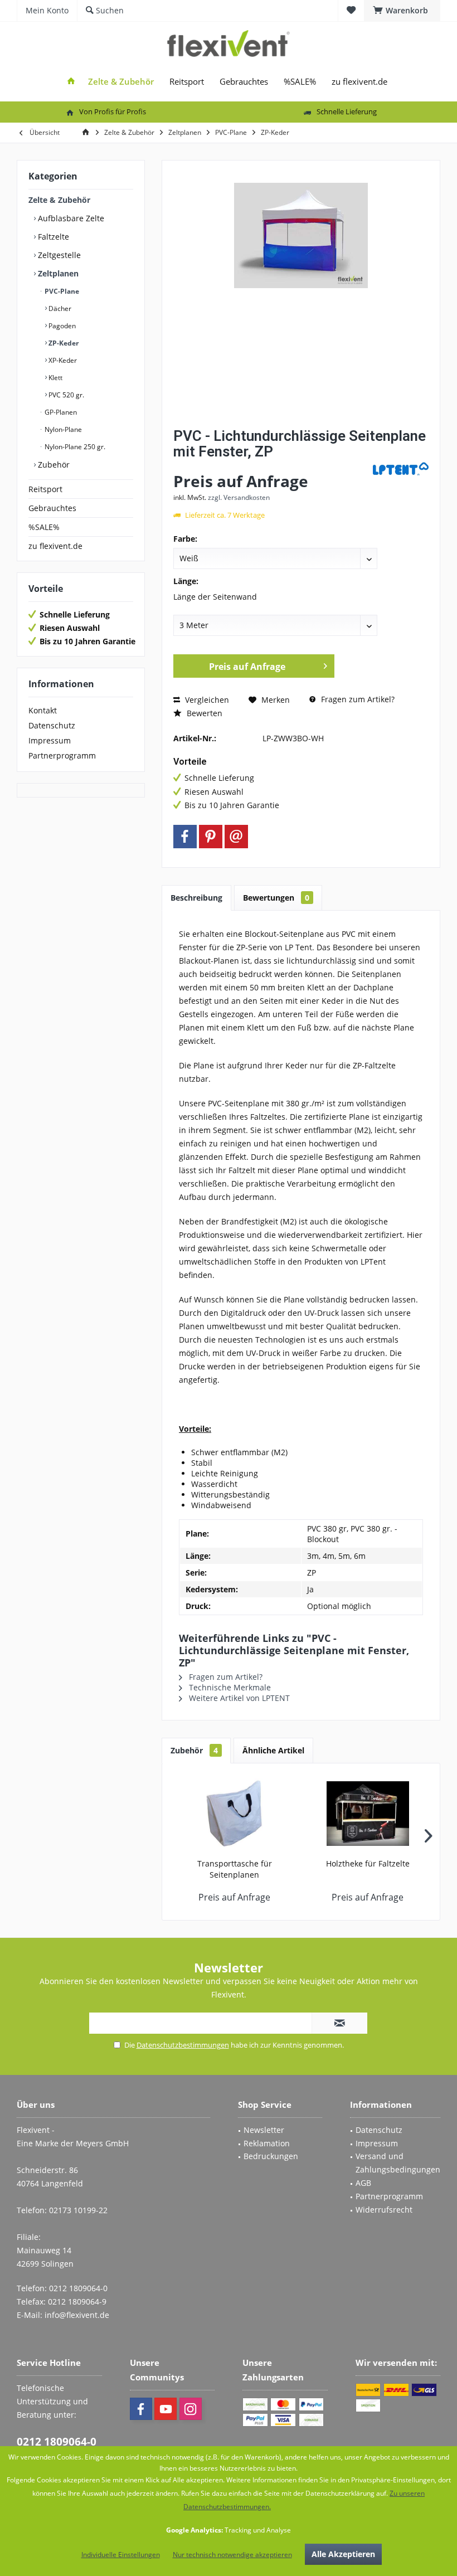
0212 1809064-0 (57, 2442)
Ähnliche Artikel (273, 1750)
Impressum (50, 740)
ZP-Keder (63, 343)
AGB (363, 2183)
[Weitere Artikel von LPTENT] (401, 469)
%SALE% (44, 527)
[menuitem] (402, 11)
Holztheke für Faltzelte (368, 1863)
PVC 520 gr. (65, 395)
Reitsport (45, 489)
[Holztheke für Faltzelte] (368, 1814)
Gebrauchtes (52, 508)
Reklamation (267, 2143)
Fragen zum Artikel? (357, 699)
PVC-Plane (61, 291)
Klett (55, 378)
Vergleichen (206, 700)
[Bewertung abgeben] (272, 466)
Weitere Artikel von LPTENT (238, 1698)
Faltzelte (52, 237)
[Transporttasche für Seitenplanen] (234, 1814)
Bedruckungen (271, 2156)
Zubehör (53, 465)
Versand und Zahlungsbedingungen (398, 2163)
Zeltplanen (57, 273)
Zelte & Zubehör (59, 200)
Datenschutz (52, 725)
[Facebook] (185, 837)
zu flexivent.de (55, 546)
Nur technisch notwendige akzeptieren (232, 2555)
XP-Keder (62, 360)
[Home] (71, 82)
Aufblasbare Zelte (70, 218)
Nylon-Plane (62, 429)
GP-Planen (60, 412)
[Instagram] (191, 2409)
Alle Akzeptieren (343, 2554)
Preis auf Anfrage (247, 667)
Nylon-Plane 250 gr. (74, 447)
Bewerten (203, 713)
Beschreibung (196, 898)
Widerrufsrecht (384, 2210)
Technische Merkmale (229, 1687)
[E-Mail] (236, 837)
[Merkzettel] (351, 10)
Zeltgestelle (58, 255)
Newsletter (264, 2130)
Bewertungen (276, 898)
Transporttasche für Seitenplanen (235, 1869)
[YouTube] (166, 2409)
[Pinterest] (211, 837)
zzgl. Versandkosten (239, 497)
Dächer (59, 308)
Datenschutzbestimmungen (183, 2045)
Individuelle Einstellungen (121, 2555)
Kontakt (43, 710)
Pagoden (61, 326)
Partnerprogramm (62, 755)
